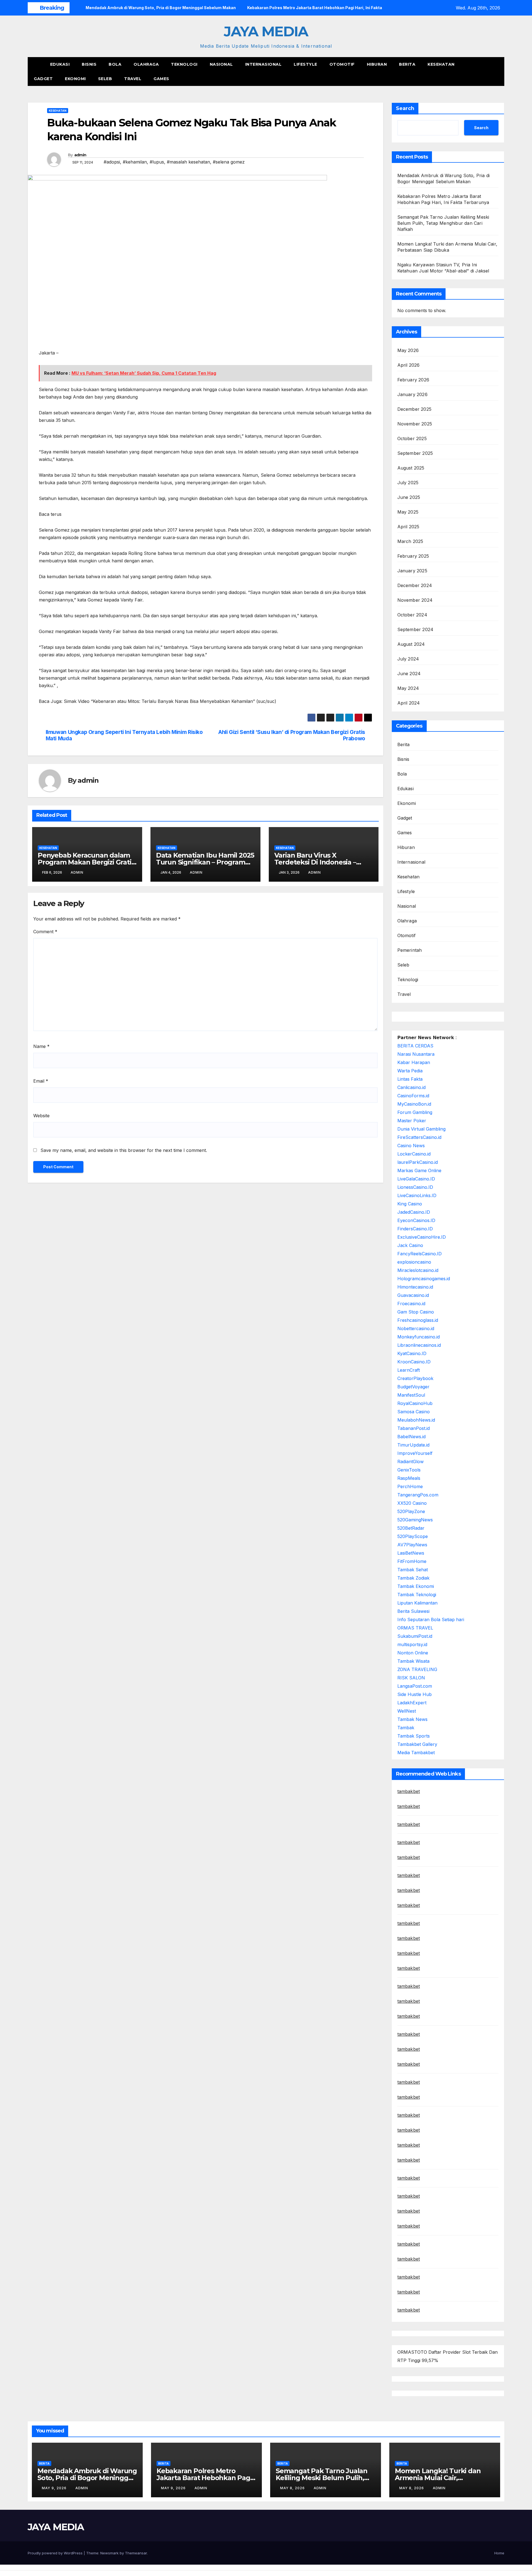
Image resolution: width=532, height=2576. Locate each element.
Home (499, 2553)
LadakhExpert (412, 1703)
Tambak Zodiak (413, 1578)
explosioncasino (414, 1262)
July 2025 (408, 483)
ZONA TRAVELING (417, 1669)
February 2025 (413, 556)
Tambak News (412, 1719)
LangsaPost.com (415, 1686)
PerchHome (410, 1486)
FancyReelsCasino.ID (420, 1254)
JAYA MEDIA (266, 31)
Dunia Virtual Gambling (421, 1129)
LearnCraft (409, 1370)
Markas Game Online (419, 1170)
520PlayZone (411, 1511)
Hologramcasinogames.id (424, 1279)
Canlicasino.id (411, 1087)
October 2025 (412, 438)
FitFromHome (412, 1561)
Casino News (411, 1146)
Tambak (406, 1728)
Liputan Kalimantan (417, 1603)
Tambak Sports (414, 1736)
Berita (407, 64)
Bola (115, 64)
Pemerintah (410, 950)
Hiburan (377, 64)
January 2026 (412, 394)
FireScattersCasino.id (419, 1137)
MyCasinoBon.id (414, 1104)
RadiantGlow (410, 1462)
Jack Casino (410, 1245)
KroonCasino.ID (414, 1362)
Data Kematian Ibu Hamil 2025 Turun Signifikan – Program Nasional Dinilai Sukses (205, 862)
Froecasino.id (411, 1304)
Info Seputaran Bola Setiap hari (431, 1619)
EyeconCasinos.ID (416, 1220)
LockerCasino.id (414, 1154)
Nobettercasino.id (416, 1328)
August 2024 (411, 644)
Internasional (264, 64)
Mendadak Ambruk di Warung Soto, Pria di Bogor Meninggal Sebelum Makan (87, 2478)
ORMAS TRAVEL (415, 1628)
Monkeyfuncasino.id (419, 1337)
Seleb (105, 79)
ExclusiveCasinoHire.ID (422, 1237)
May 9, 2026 (55, 2488)
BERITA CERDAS (415, 1046)
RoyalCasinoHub (415, 1403)
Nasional (221, 64)
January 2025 (412, 571)
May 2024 (408, 688)
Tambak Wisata (413, 1661)
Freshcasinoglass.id (418, 1320)
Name (41, 1046)
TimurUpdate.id (413, 1445)
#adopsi (112, 162)
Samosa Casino (414, 1412)
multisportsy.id (412, 1644)
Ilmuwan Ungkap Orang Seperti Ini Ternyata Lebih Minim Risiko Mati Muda (124, 735)
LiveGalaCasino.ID (416, 1179)
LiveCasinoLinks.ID (417, 1195)
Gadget (43, 79)
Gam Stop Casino (416, 1312)
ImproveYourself (415, 1453)
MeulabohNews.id (416, 1420)
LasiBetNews (411, 1553)
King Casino (410, 1204)
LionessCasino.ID (415, 1187)
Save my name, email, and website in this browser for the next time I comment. (124, 1150)
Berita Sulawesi (413, 1611)
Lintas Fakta (410, 1079)
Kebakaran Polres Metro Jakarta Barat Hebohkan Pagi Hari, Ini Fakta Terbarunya (204, 2478)
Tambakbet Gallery (417, 1744)
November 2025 (415, 424)
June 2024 (409, 674)
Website (41, 1116)
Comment (45, 932)
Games (161, 79)
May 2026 (408, 350)
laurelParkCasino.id (418, 1162)
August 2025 (411, 468)
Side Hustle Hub (415, 1694)
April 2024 (409, 703)
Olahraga (146, 64)
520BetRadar (411, 1528)
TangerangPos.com (418, 1495)
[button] (490, 72)
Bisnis (89, 64)
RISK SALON (411, 1678)
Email (41, 1081)
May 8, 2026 (293, 2488)
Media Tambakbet (416, 1753)
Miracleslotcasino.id (418, 1270)
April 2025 (408, 527)
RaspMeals (409, 1478)
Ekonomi (75, 79)
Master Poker (412, 1121)
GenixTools (409, 1470)
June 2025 (409, 497)
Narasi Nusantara (416, 1054)
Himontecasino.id (415, 1287)
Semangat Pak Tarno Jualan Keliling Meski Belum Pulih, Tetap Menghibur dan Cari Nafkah (443, 223)
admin (80, 155)
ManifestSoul (411, 1395)
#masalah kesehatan (188, 162)
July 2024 (408, 659)
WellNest (407, 1711)
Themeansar (136, 2553)
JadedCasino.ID (414, 1212)
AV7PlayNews (412, 1545)
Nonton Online (413, 1653)
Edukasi (60, 64)
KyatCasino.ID (412, 1353)
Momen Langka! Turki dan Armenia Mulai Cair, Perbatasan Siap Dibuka (438, 2478)
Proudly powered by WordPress (56, 2553)
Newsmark (109, 2553)
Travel (133, 79)
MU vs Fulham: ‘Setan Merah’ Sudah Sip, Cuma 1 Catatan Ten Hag (144, 373)
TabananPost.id (414, 1428)
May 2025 (408, 512)
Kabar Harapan (414, 1062)
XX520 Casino (412, 1503)
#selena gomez (229, 162)
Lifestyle (305, 64)
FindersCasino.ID (415, 1229)
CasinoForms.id (413, 1096)
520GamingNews (415, 1520)
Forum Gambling (415, 1112)
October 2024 (412, 615)
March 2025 (410, 541)
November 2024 (415, 600)
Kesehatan (441, 64)
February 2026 (413, 380)
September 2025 (415, 453)
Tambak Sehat (413, 1570)
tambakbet (409, 1791)
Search (405, 108)
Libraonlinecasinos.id (419, 1345)
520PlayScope (413, 1536)
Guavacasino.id (413, 1295)
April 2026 (409, 365)
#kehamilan (135, 162)
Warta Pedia (410, 1071)
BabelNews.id (411, 1437)
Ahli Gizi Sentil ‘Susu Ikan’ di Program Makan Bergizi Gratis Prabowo (292, 735)
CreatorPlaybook (415, 1378)
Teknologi (184, 64)
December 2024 (415, 585)
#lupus (157, 162)
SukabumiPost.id (415, 1636)
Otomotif (342, 64)
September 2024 (415, 629)
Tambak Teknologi (417, 1595)
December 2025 (415, 409)
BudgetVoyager (413, 1387)
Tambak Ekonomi (416, 1586)
